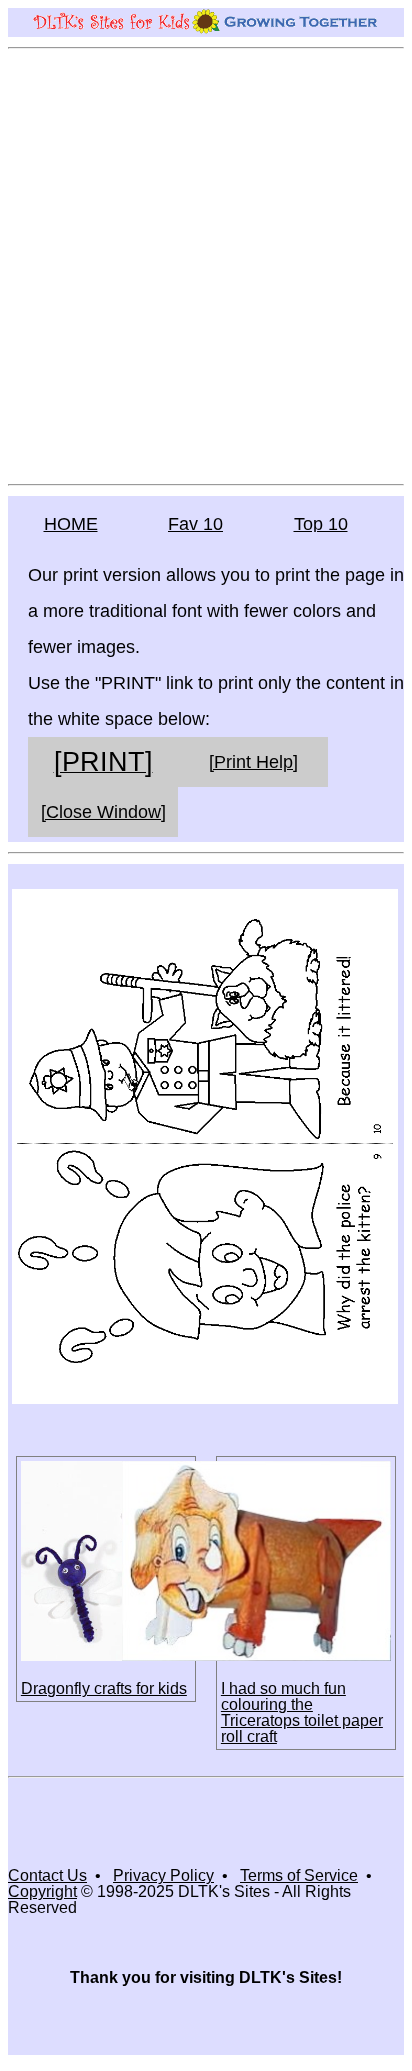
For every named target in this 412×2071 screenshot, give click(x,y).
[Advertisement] (206, 265)
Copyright (42, 1891)
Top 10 (321, 524)
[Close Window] (103, 812)
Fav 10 (195, 524)
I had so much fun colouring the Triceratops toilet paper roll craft (302, 1712)
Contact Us (47, 1875)
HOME (71, 524)
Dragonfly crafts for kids (104, 1688)
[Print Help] (253, 762)
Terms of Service (299, 1875)
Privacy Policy (163, 1875)
